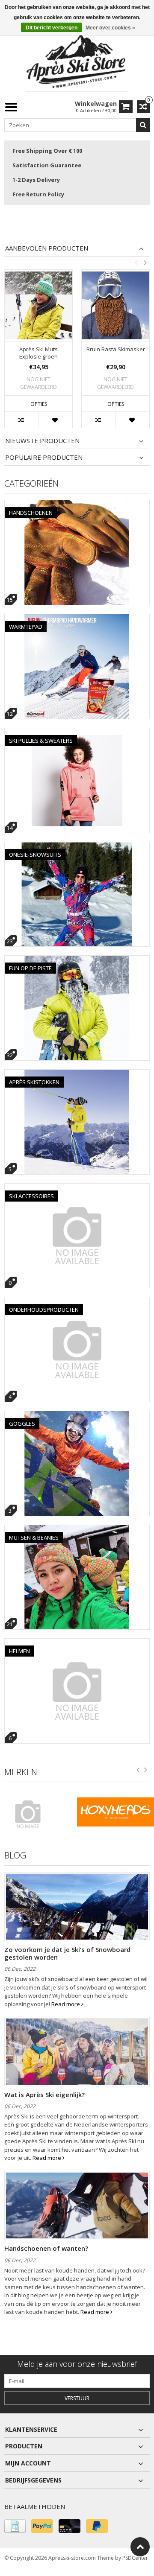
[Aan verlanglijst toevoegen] (55, 420)
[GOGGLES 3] (77, 1416)
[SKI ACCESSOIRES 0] (77, 1188)
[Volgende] (146, 1771)
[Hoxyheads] (115, 1812)
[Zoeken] (143, 125)
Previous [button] (136, 263)
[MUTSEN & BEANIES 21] (77, 1530)
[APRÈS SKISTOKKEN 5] (77, 1074)
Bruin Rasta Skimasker (116, 349)
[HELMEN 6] (77, 1643)
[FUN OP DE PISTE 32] (77, 960)
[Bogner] (38, 1814)
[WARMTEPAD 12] (77, 619)
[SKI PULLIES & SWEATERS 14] (77, 733)
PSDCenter (135, 2558)
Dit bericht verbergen (52, 28)
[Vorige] (138, 1771)
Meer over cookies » (110, 28)
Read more (66, 2004)
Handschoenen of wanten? (46, 2248)
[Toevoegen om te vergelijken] (22, 420)
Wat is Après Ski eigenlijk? (44, 2095)
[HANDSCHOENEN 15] (77, 505)
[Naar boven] (140, 2547)
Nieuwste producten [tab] (42, 441)
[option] (38, 353)
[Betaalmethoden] (15, 2526)
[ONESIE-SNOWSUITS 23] (77, 847)
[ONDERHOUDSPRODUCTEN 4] (77, 1302)
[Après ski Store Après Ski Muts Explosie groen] (38, 305)
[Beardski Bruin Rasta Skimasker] (115, 305)
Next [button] (145, 263)
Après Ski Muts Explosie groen (38, 353)
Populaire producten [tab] (44, 457)
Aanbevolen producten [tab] (47, 248)
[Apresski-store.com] (77, 61)
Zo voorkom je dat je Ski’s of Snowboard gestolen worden (67, 1953)
